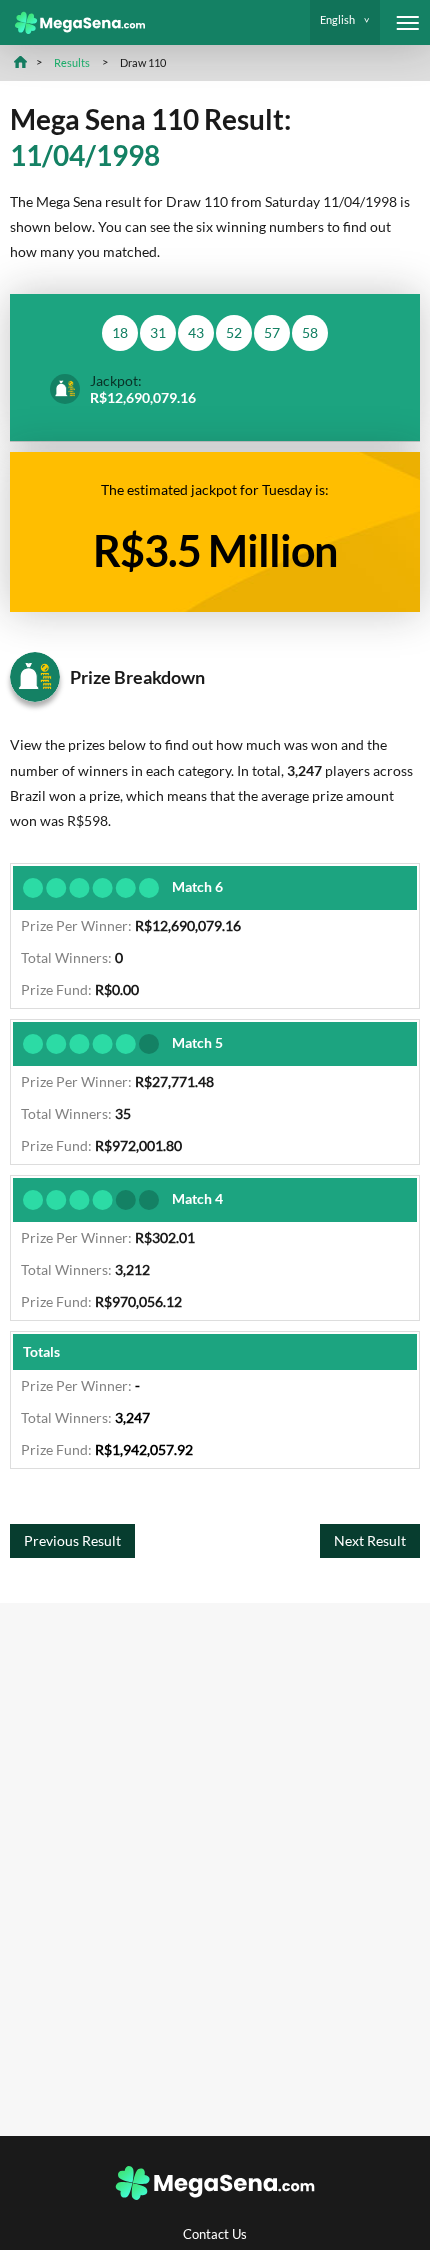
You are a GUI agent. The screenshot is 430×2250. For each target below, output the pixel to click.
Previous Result (72, 1540)
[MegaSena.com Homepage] (72, 23)
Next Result (370, 1540)
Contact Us (215, 2234)
